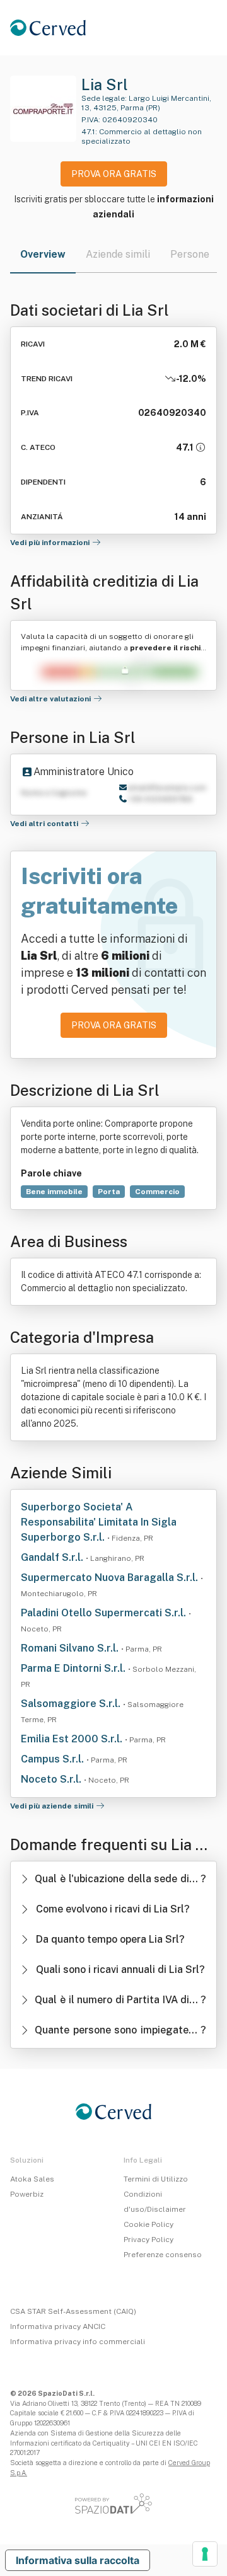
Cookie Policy (148, 2224)
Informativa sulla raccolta (78, 2560)
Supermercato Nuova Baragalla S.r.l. (111, 1578)
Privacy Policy (148, 2240)
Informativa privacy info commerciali (78, 2342)
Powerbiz (27, 2194)
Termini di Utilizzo (156, 2179)
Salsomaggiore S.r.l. (72, 1704)
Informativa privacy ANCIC (58, 2326)
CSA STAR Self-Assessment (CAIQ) (73, 2311)
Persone (190, 254)
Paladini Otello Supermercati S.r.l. (105, 1613)
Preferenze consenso (163, 2255)
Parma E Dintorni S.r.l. (74, 1668)
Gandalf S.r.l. (53, 1557)
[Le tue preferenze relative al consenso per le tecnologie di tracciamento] (205, 2554)
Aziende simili (118, 254)
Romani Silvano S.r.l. (71, 1648)
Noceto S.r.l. (52, 1779)
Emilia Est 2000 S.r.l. (73, 1739)
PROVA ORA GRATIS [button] (114, 174)
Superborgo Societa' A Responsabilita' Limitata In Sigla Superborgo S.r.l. (99, 1522)
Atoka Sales (32, 2179)
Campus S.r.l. (54, 1759)
